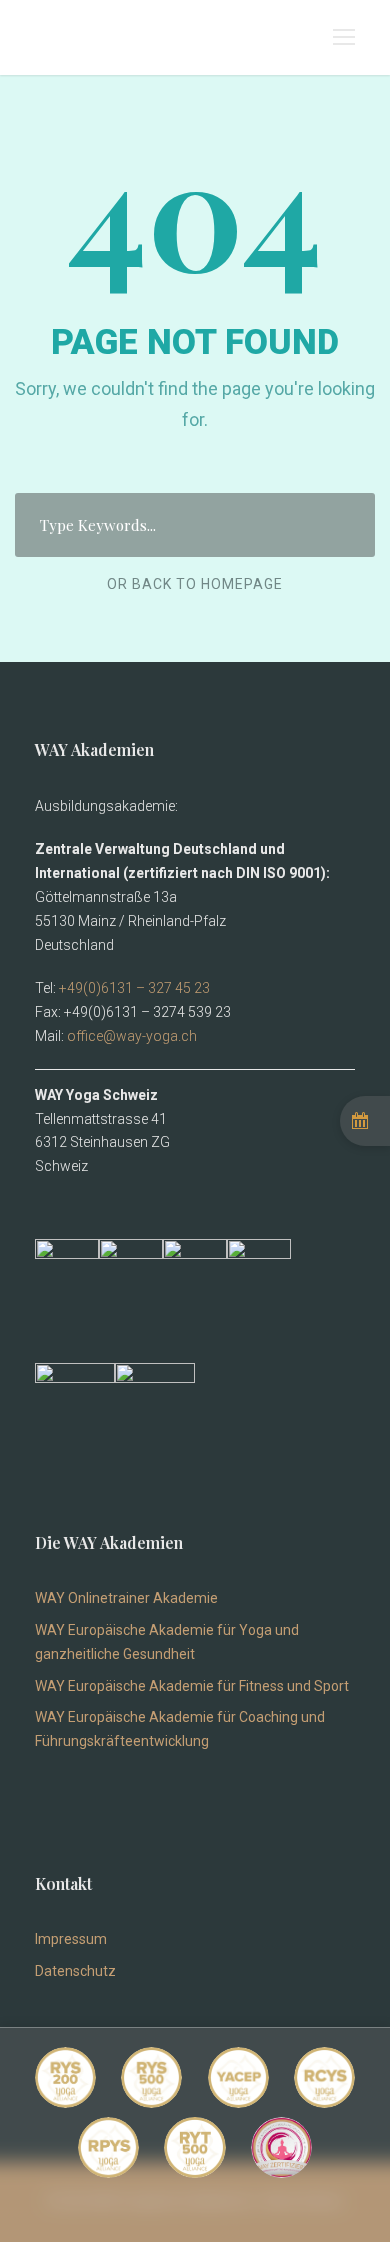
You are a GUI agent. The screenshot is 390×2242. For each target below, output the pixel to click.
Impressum (71, 1939)
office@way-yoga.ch (132, 1036)
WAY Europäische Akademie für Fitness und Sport (192, 1686)
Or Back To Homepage (195, 584)
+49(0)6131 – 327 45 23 (134, 988)
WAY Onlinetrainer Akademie (126, 1598)
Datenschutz (75, 1971)
